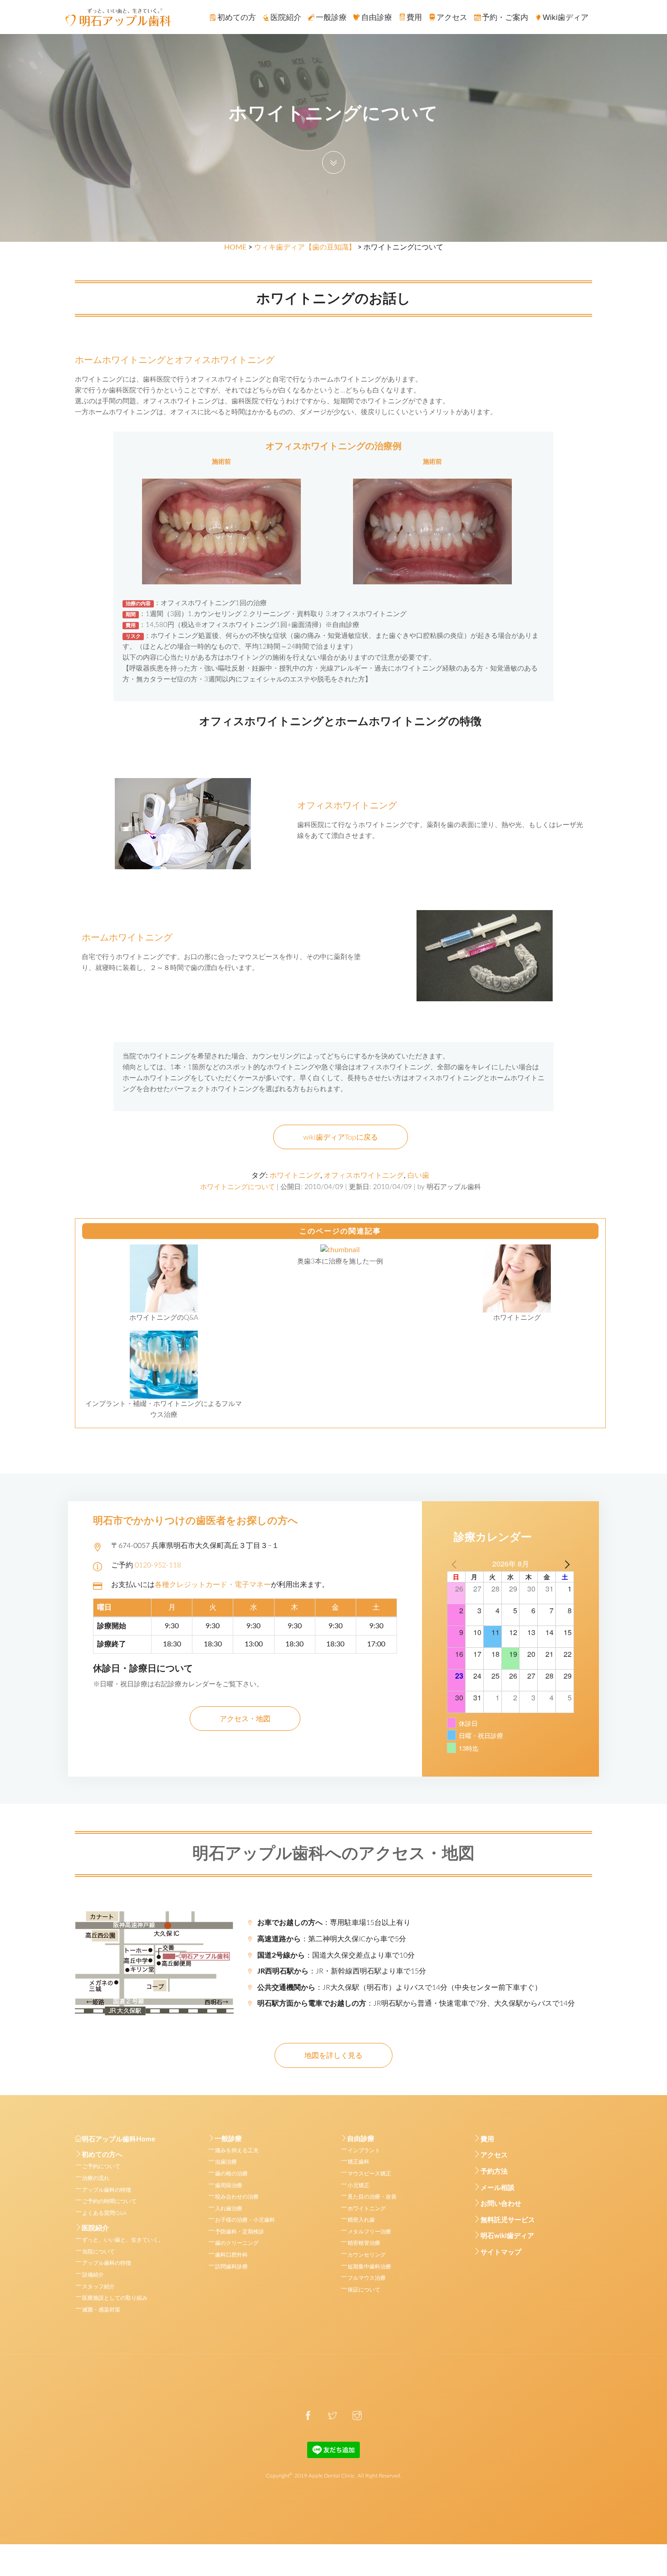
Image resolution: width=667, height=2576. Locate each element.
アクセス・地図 (245, 1719)
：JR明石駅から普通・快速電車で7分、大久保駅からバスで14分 (416, 2003)
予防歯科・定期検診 (240, 2232)
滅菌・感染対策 (101, 2310)
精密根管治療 (364, 2243)
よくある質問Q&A (104, 2213)
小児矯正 (358, 2185)
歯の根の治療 (231, 2174)
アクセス (494, 2155)
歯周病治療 (229, 2185)
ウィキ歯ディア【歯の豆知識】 (305, 247)
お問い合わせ (501, 2204)
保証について (364, 2290)
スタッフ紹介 (98, 2287)
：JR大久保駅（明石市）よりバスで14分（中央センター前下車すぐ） (400, 1988)
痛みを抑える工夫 (237, 2150)
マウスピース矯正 (369, 2174)
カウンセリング (367, 2255)
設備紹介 (93, 2275)
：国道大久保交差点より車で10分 (336, 1955)
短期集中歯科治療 (369, 2267)
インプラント (364, 2150)
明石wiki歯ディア (507, 2236)
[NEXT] (565, 1564)
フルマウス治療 (367, 2278)
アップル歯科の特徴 (107, 2190)
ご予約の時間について (109, 2201)
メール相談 (498, 2188)
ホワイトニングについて (238, 1187)
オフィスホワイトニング (364, 1175)
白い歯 (418, 1175)
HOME (235, 247)
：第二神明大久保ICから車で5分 (332, 1939)
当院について (98, 2252)
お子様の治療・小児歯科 (245, 2220)
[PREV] (456, 1564)
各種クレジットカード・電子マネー (213, 1585)
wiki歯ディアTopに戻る (341, 1137)
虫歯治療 (226, 2162)
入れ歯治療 (229, 2209)
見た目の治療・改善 (372, 2197)
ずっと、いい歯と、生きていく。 (123, 2240)
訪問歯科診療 (231, 2267)
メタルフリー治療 (369, 2232)
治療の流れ (96, 2178)
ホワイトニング (295, 1175)
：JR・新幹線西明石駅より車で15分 (342, 1971)
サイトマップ (501, 2252)
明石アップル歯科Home (118, 2139)
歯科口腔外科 (231, 2255)
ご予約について (101, 2166)
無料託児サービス (508, 2220)
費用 (487, 2139)
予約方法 (494, 2172)
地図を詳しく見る (333, 2056)
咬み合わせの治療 (237, 2197)
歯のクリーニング (237, 2243)
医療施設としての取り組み (115, 2298)
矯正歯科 (358, 2162)
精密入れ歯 (361, 2220)
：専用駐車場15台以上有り (334, 1923)
